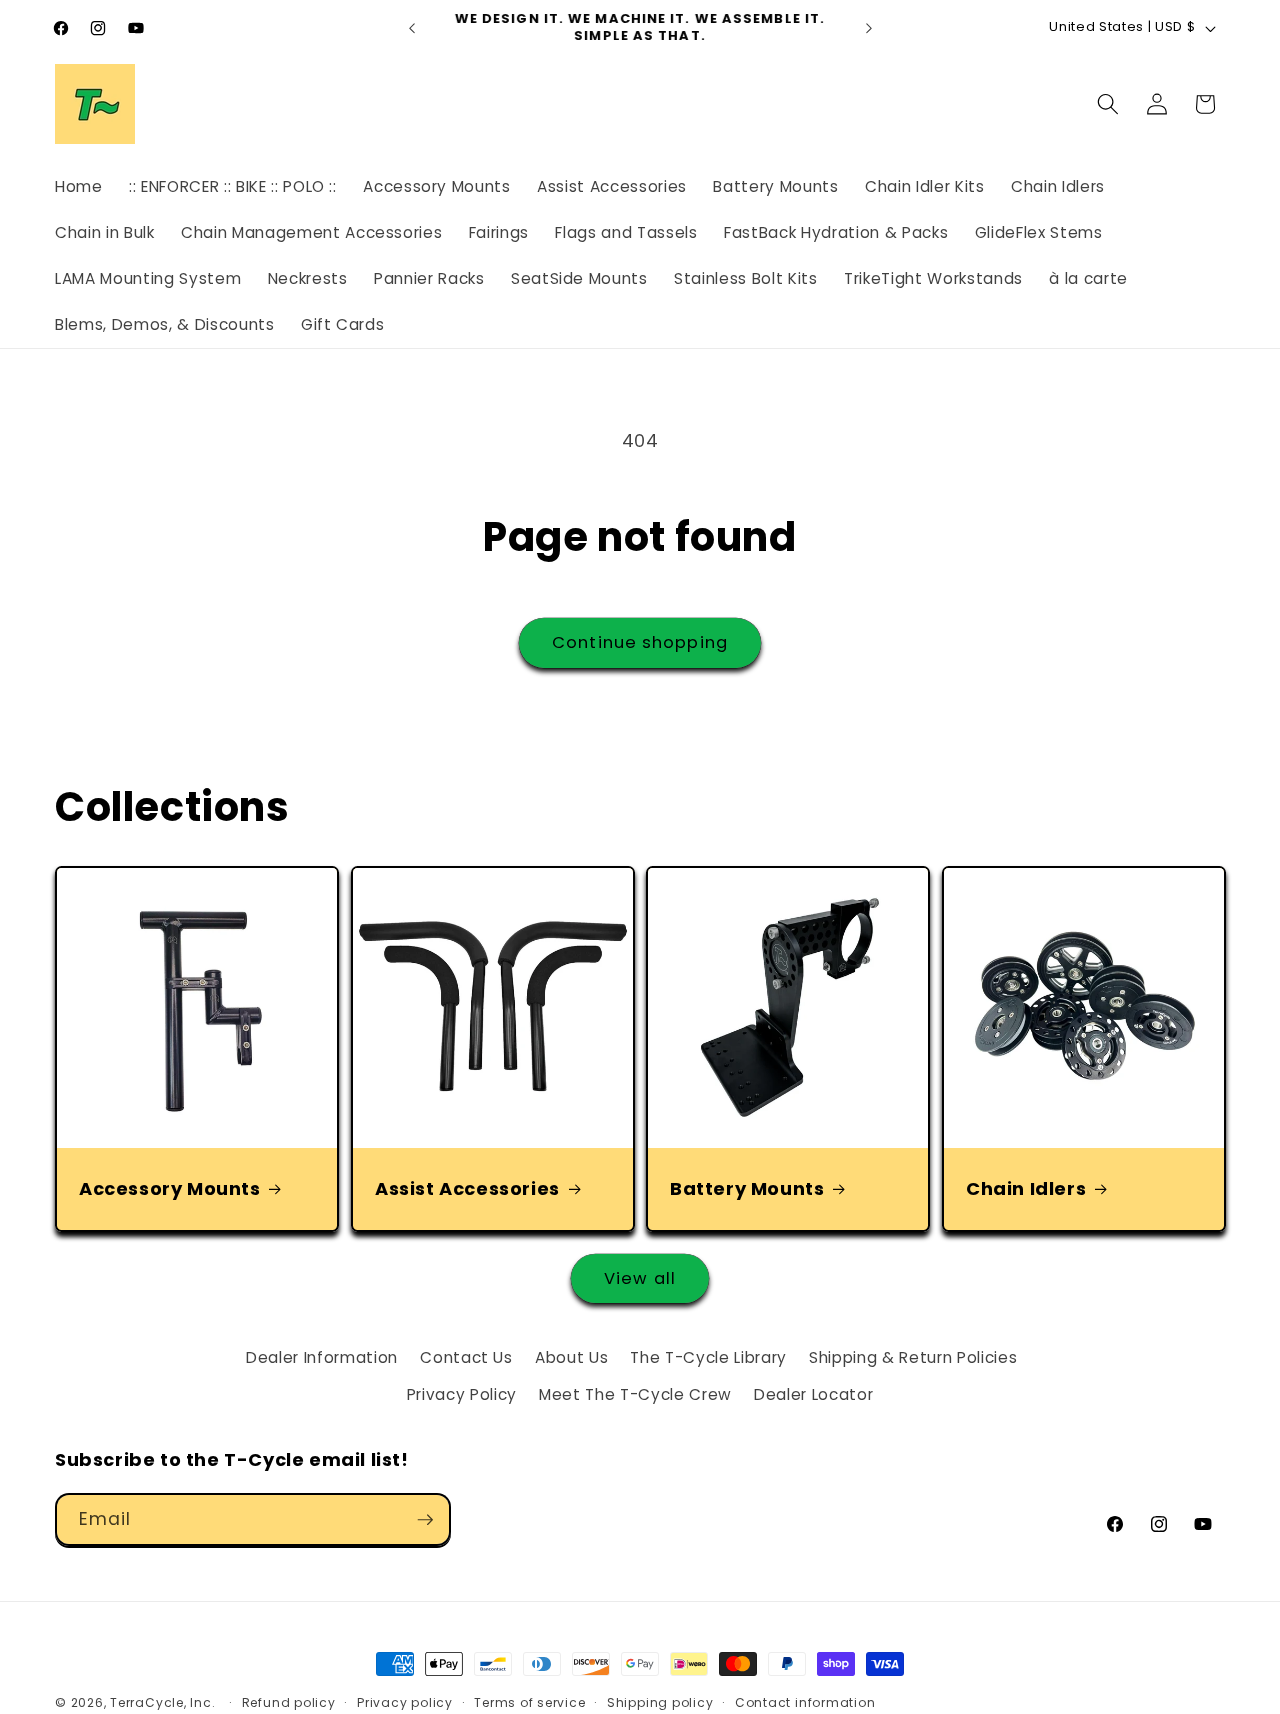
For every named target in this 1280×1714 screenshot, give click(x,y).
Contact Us (466, 1357)
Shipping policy (660, 1702)
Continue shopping (640, 642)
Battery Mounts (747, 1188)
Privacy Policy (462, 1394)
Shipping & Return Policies (913, 1357)
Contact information (805, 1702)
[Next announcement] (869, 28)
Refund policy (289, 1702)
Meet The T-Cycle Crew (635, 1394)
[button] (1108, 104)
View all (640, 1278)
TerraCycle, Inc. (162, 1702)
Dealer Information (322, 1357)
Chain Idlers (1026, 1188)
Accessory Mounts (170, 1188)
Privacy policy (405, 1702)
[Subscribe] (425, 1520)
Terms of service (529, 1702)
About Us (571, 1357)
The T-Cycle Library (708, 1357)
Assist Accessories (467, 1188)
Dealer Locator (813, 1394)
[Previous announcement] (412, 28)
